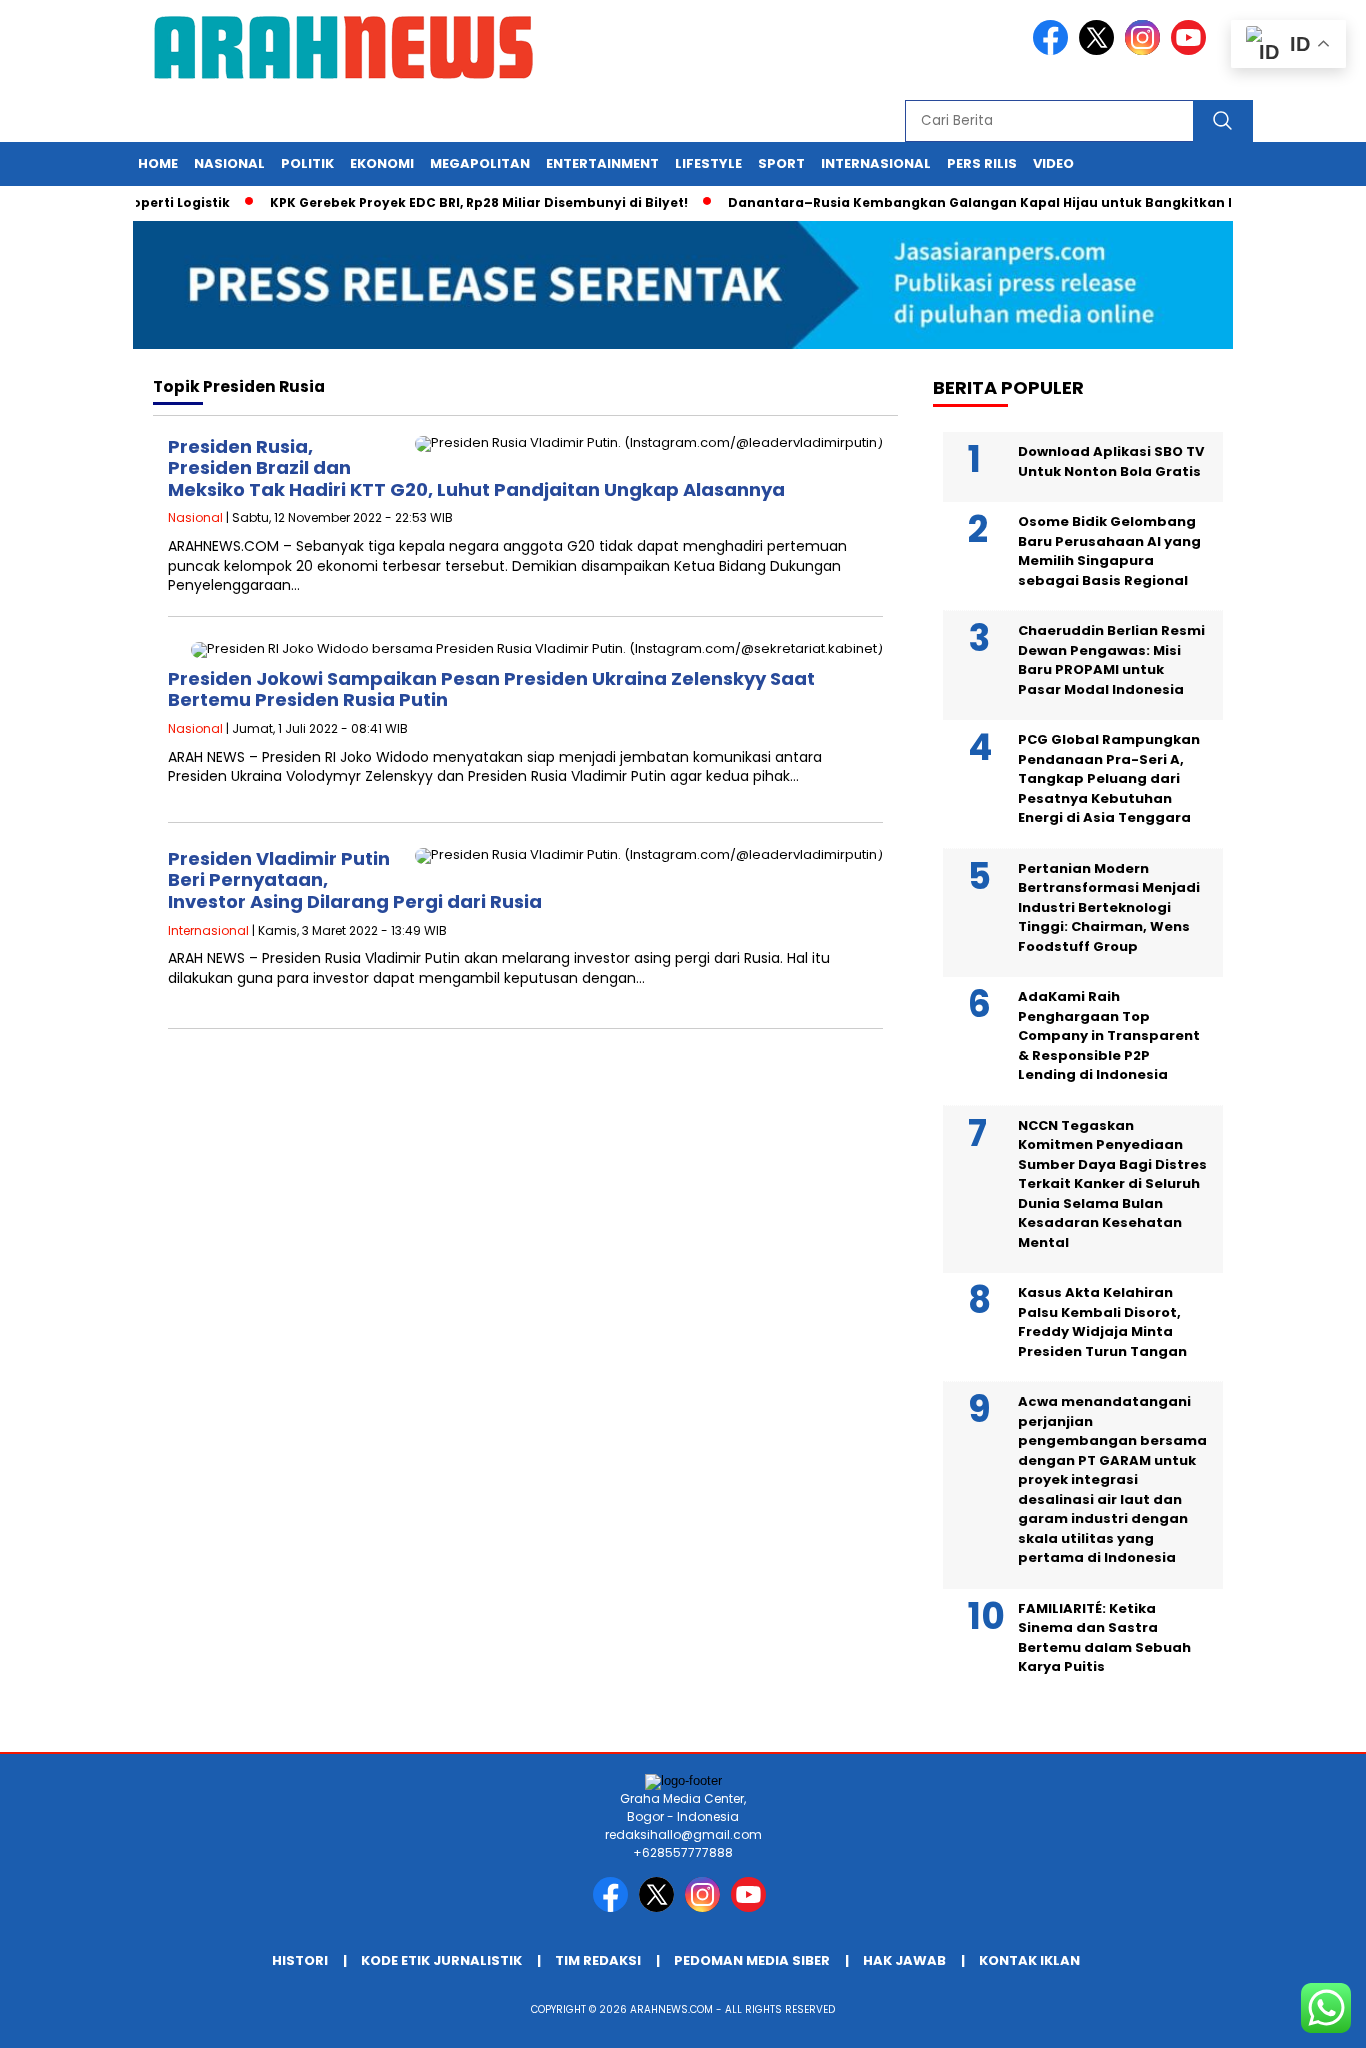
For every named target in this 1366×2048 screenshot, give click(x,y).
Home (158, 163)
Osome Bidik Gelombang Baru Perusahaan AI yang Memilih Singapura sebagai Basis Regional (1109, 551)
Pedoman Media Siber (752, 1960)
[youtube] (1192, 50)
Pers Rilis (982, 163)
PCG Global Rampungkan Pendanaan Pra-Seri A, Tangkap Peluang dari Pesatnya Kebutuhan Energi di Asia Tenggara (1109, 778)
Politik (307, 163)
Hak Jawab (904, 1960)
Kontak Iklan (1029, 1960)
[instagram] (1146, 50)
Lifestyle (708, 163)
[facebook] (1054, 50)
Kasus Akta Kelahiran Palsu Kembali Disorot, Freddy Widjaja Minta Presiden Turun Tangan (1102, 1322)
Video (1053, 163)
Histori (300, 1960)
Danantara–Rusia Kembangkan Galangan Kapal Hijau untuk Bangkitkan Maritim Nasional (1009, 202)
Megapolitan (480, 163)
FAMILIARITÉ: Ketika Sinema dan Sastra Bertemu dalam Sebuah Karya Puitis (1104, 1638)
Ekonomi (382, 163)
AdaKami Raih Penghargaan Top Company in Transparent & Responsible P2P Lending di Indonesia (1109, 1035)
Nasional (229, 163)
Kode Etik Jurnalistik (441, 1960)
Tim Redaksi (598, 1960)
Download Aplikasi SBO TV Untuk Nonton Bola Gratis (1111, 461)
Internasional (876, 163)
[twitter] (1100, 50)
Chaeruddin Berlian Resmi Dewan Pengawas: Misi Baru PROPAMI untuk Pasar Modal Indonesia (1111, 660)
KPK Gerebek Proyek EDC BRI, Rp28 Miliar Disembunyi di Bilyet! (451, 202)
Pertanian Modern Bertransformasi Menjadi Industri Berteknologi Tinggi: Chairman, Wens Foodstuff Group (1109, 907)
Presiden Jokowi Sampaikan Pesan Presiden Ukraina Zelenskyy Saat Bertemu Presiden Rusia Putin (491, 689)
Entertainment (602, 163)
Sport (781, 163)
